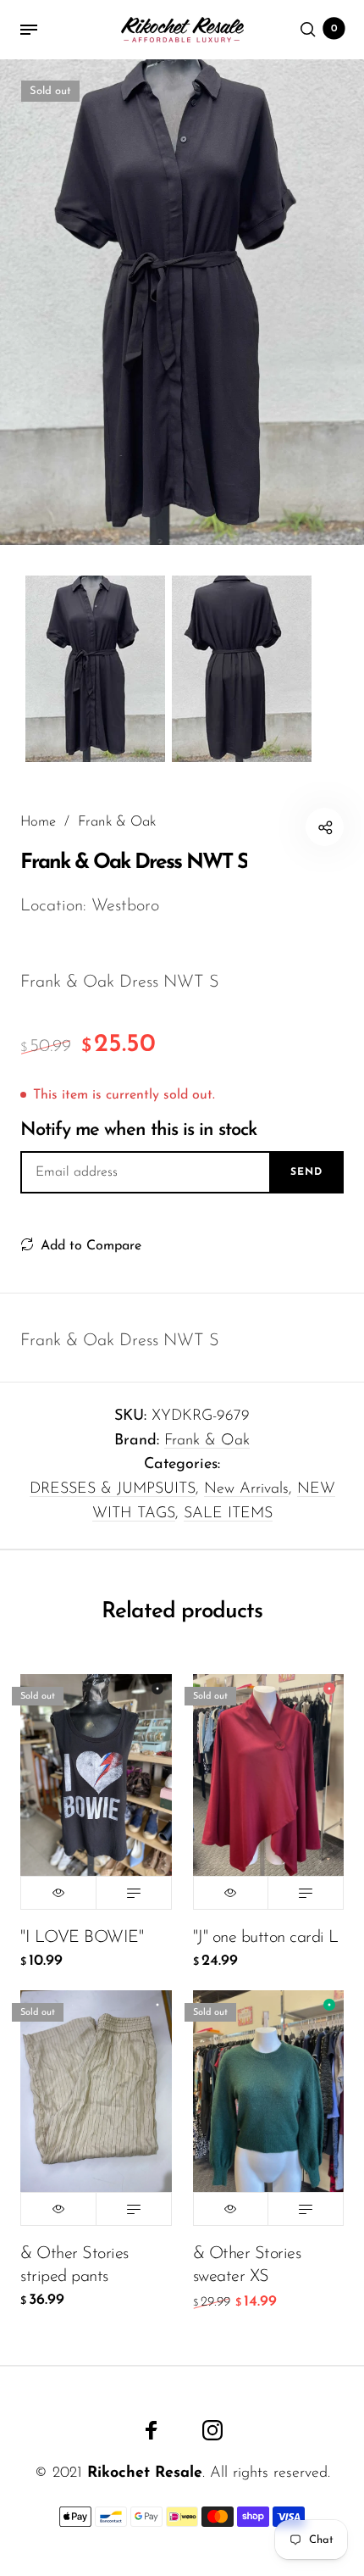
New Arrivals (246, 1489)
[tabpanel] (182, 302)
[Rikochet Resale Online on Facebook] (152, 2430)
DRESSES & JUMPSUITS (113, 1489)
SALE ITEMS (228, 1514)
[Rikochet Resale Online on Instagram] (212, 2430)
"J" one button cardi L (266, 1938)
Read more (134, 1893)
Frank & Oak (207, 1441)
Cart (334, 29)
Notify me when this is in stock (138, 1130)
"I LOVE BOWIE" (82, 1938)
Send (306, 1172)
